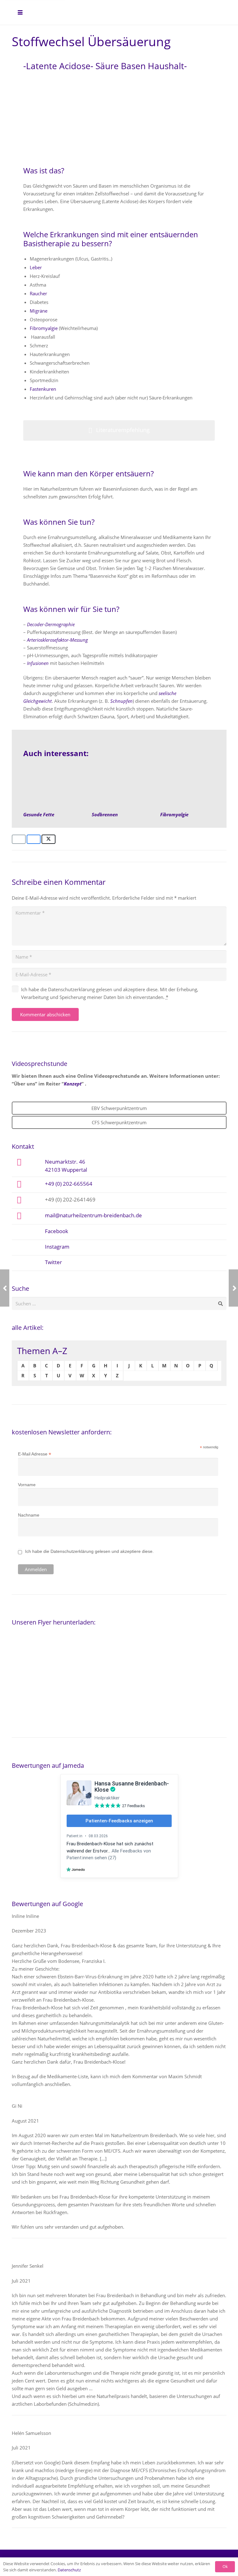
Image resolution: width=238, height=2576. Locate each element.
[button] (20, 12)
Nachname (29, 1515)
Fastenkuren (43, 389)
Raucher (39, 293)
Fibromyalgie (44, 328)
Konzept (73, 1084)
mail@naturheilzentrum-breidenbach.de (93, 1215)
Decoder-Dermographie (51, 624)
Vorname (27, 1485)
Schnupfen (121, 701)
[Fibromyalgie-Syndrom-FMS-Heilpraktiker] (187, 787)
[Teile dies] (34, 839)
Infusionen (38, 663)
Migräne (39, 311)
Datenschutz (69, 2570)
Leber (36, 267)
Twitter (53, 1262)
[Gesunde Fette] (51, 787)
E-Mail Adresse (35, 1454)
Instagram (57, 1246)
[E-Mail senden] (19, 839)
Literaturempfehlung (123, 430)
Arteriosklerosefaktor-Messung (58, 640)
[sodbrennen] (119, 787)
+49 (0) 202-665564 (69, 1183)
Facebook (57, 1231)
